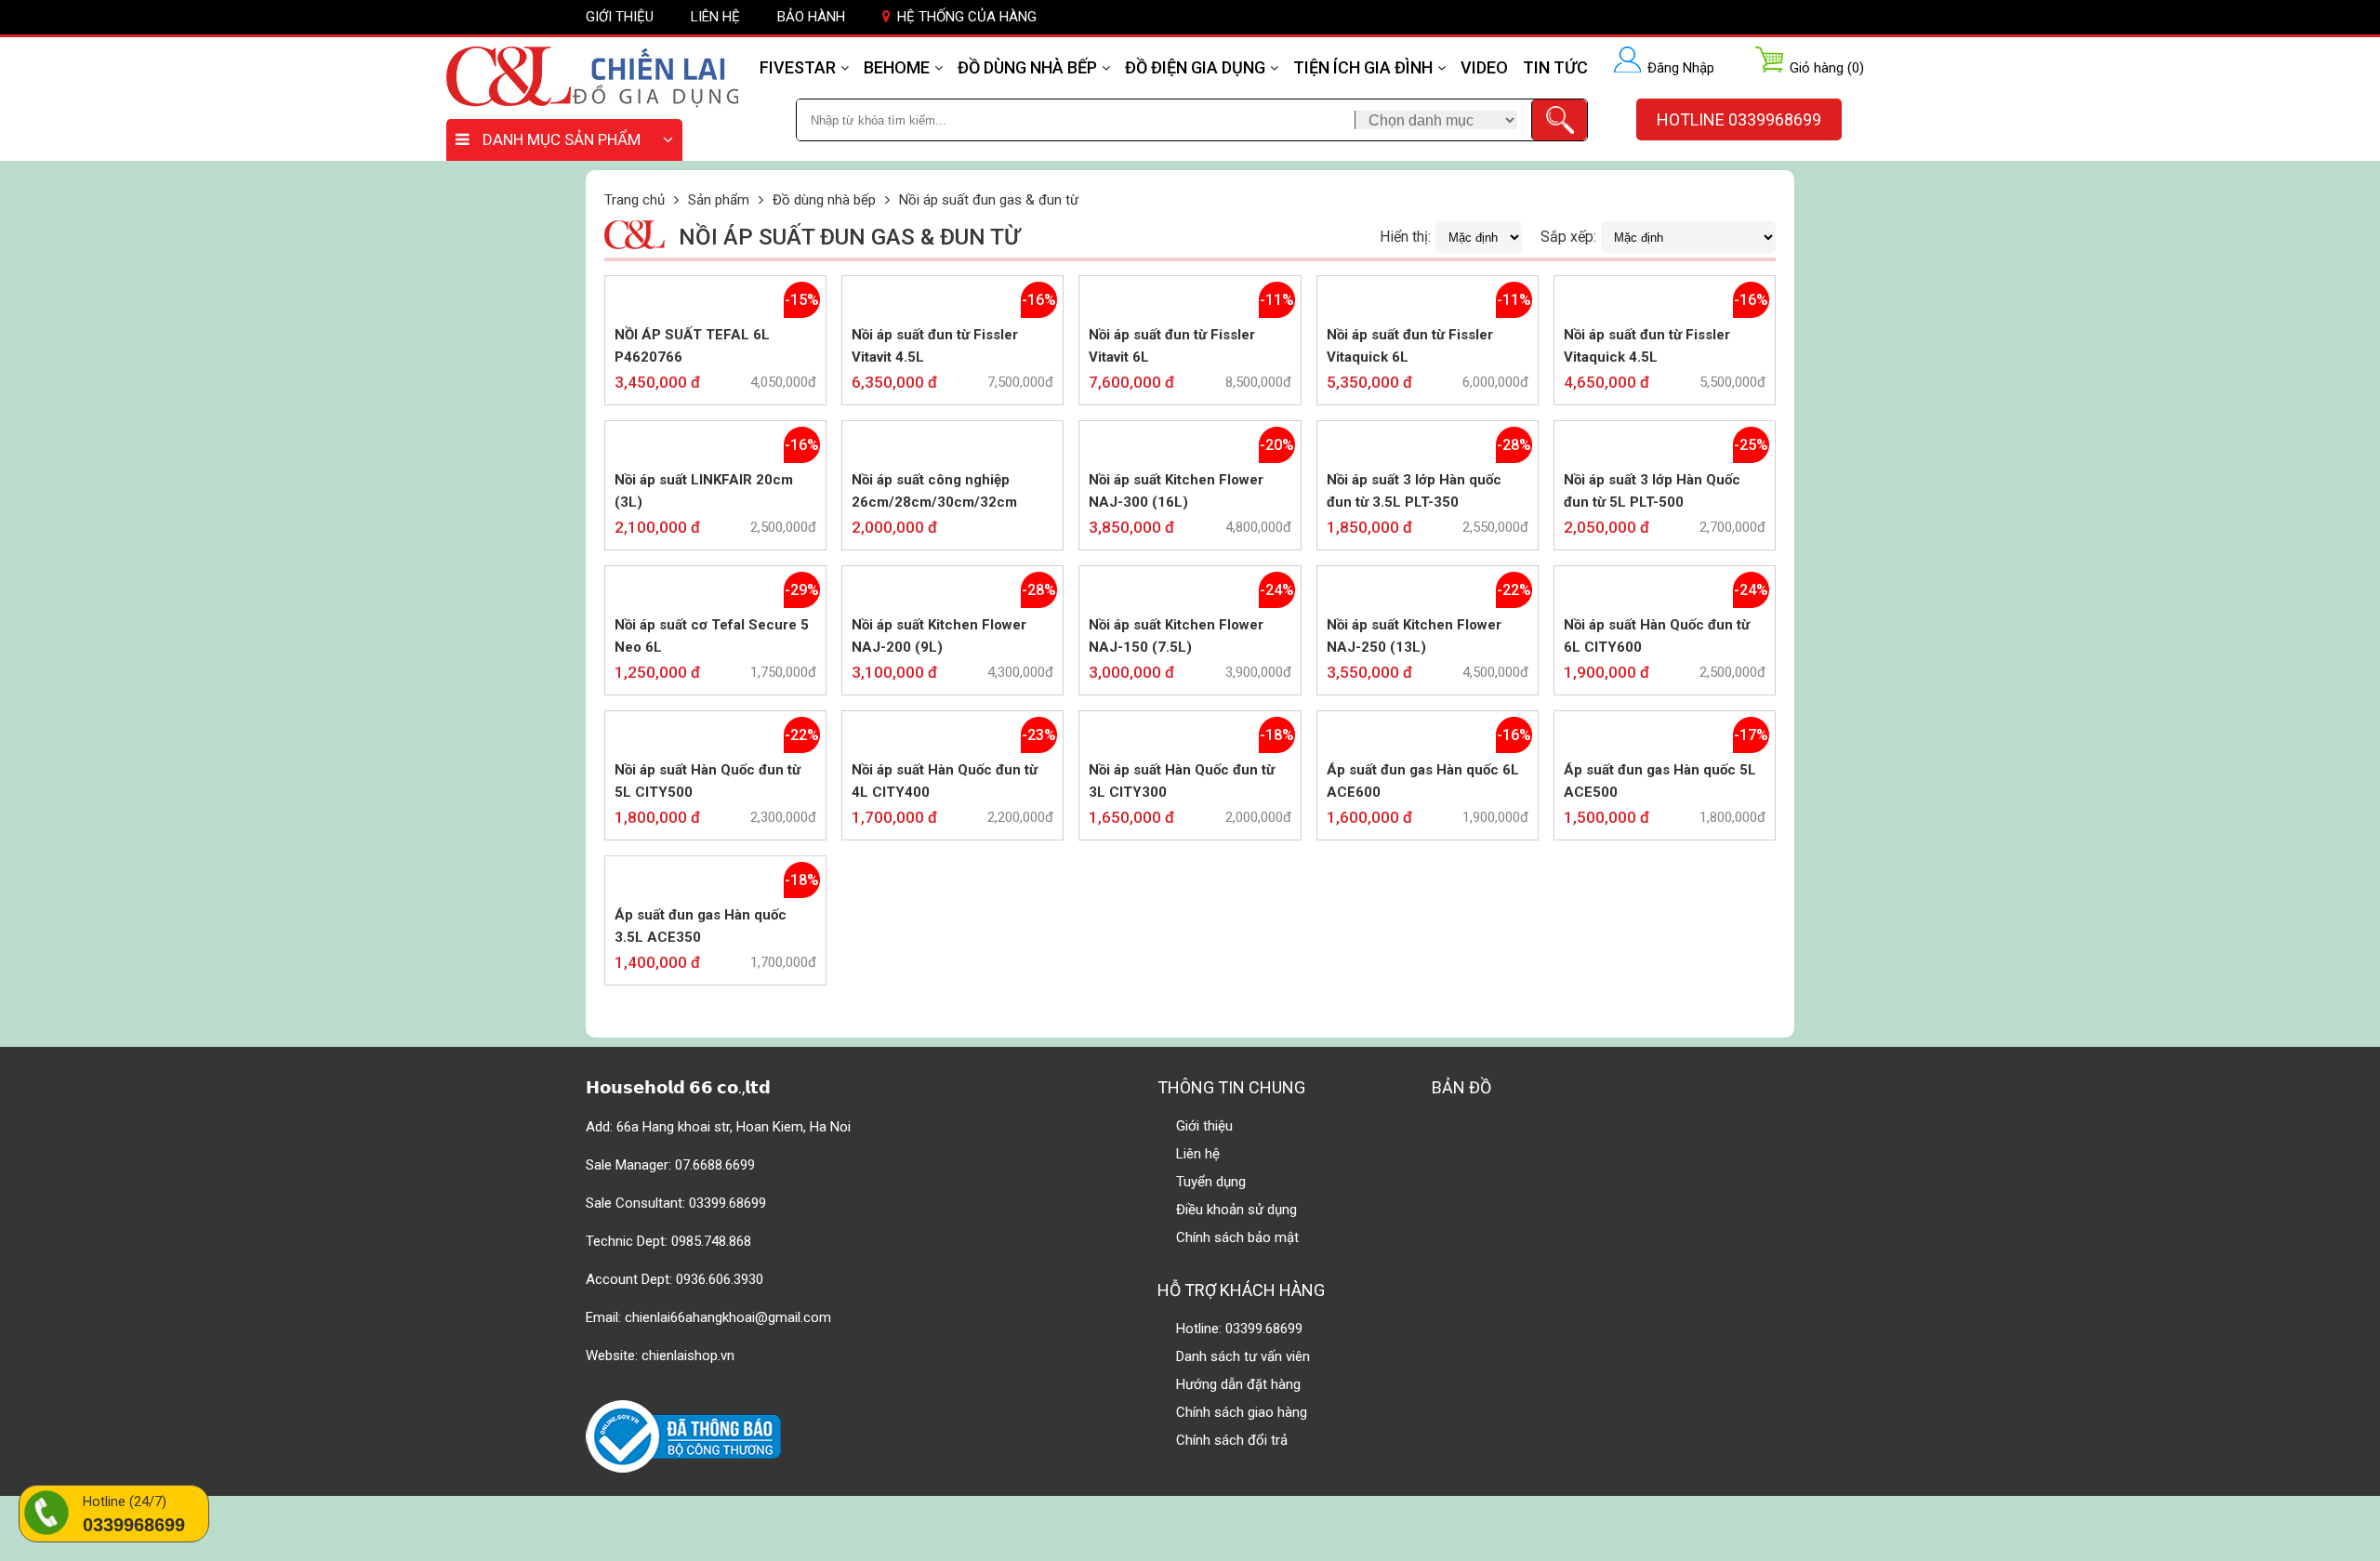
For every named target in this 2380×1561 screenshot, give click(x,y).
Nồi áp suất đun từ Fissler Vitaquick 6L (1410, 346)
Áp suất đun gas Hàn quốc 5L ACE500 (1660, 781)
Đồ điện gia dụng (1195, 67)
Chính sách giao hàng (1242, 1412)
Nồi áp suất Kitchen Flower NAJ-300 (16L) (1176, 491)
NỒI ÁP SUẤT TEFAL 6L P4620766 (692, 346)
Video (1484, 67)
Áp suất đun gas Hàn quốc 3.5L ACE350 (701, 926)
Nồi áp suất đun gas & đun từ (989, 200)
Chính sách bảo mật (1237, 1237)
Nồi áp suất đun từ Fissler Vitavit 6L (1172, 346)
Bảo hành (811, 17)
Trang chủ (635, 200)
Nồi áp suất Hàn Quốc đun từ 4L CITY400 (945, 781)
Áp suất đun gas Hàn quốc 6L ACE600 (1423, 781)
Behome (897, 67)
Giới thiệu (620, 17)
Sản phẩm (719, 200)
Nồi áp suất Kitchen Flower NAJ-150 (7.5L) (1176, 636)
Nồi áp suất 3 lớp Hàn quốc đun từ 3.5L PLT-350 (1414, 491)
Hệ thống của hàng (967, 17)
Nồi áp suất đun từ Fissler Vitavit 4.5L (935, 346)
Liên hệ (715, 17)
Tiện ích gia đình (1363, 67)
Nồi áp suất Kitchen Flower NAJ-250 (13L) (1414, 636)
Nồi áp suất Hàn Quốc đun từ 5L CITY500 (707, 781)
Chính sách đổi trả (1232, 1440)
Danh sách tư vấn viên (1243, 1356)
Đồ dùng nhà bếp (1027, 67)
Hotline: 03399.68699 (1239, 1329)
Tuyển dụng (1211, 1182)
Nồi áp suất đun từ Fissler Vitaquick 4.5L (1647, 346)
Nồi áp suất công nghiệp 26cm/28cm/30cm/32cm (934, 491)
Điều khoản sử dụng (1236, 1210)
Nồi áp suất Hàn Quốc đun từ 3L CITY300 (1182, 781)
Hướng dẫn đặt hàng (1238, 1384)
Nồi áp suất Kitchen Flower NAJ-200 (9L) (939, 636)
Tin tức (1555, 67)
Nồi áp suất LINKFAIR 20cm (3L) (704, 491)
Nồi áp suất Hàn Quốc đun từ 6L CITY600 (1657, 636)
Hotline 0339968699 (1739, 119)
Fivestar (798, 67)
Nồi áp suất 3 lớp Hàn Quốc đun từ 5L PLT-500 (1652, 491)
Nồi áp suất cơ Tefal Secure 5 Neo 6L (712, 636)
